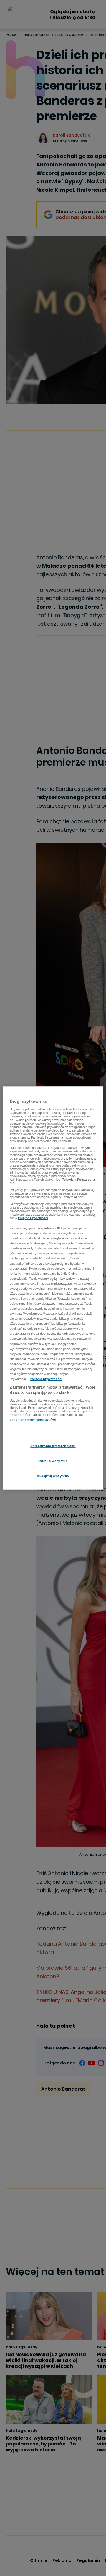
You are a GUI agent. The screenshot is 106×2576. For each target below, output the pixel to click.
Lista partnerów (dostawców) (33, 1420)
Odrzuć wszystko (53, 1461)
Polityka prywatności (46, 1379)
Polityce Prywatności (33, 1218)
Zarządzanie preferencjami (53, 1446)
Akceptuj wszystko (53, 1476)
